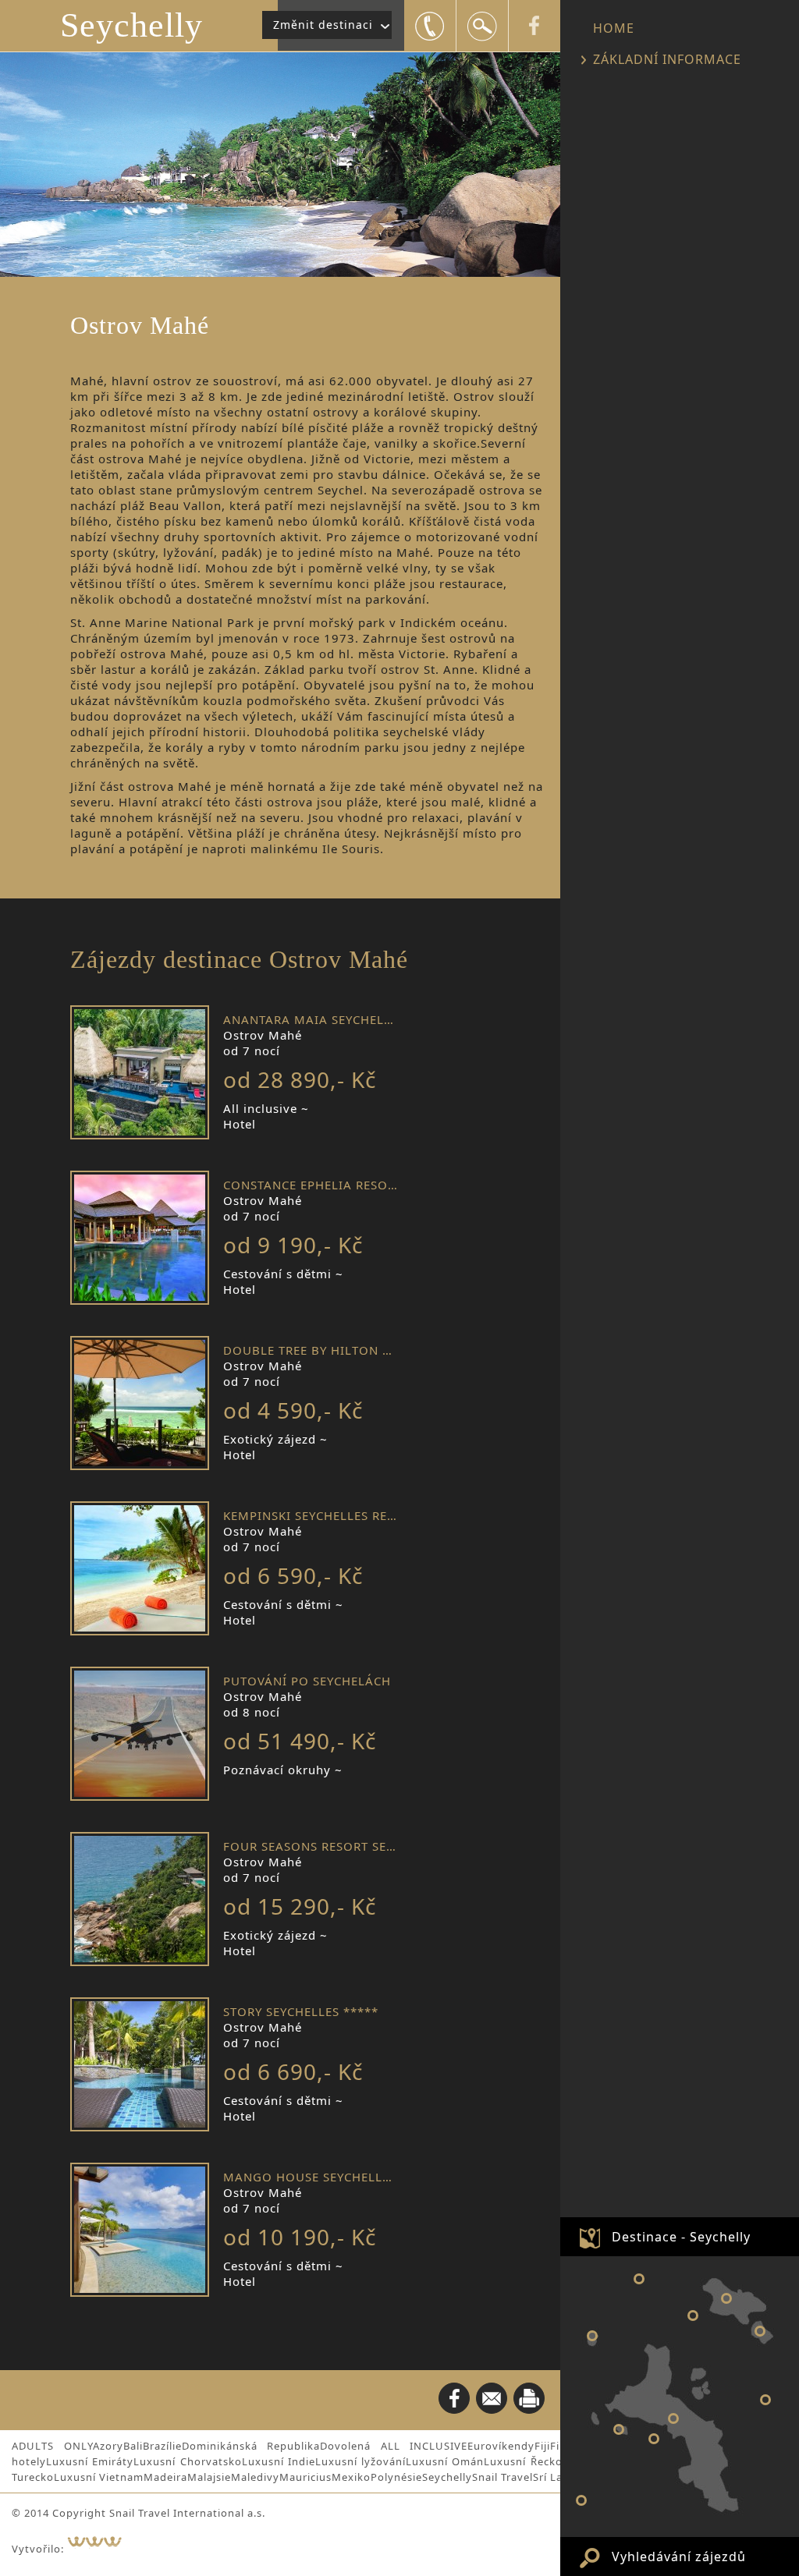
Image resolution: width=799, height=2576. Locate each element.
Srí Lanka (558, 2477)
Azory (108, 2446)
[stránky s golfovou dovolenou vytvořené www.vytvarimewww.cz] (102, 2549)
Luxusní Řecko (523, 2461)
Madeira (165, 2477)
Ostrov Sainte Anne (654, 2439)
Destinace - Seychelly (681, 2237)
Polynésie (396, 2477)
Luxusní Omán (445, 2461)
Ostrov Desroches (581, 2500)
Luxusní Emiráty (90, 2461)
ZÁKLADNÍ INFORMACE (667, 59)
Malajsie (209, 2477)
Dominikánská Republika (251, 2446)
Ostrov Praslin (726, 2298)
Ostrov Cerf (619, 2429)
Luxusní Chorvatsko (187, 2461)
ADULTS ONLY (52, 2446)
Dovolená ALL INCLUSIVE (394, 2446)
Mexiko (351, 2477)
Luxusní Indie (279, 2461)
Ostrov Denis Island (639, 2279)
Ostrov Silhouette (592, 2336)
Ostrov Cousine (693, 2316)
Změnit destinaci (323, 25)
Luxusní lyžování (360, 2461)
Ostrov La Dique (760, 2331)
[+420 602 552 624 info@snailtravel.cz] (430, 26)
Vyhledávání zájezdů (679, 2557)
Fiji (542, 2446)
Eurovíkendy (501, 2446)
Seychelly (131, 25)
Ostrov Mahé (673, 2418)
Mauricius (305, 2477)
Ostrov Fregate (765, 2400)
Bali (133, 2446)
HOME (614, 28)
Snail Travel (502, 2477)
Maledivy (255, 2477)
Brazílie (162, 2446)
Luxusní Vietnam (99, 2477)
